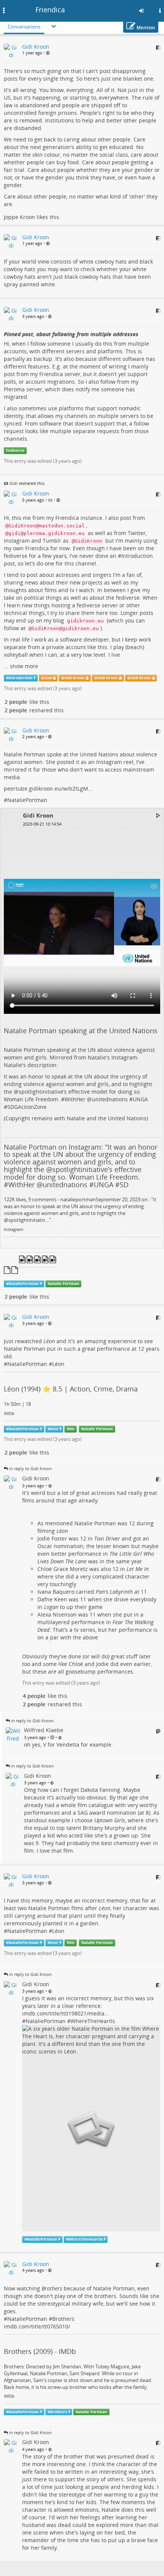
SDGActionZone (27, 1107)
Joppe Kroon (19, 217)
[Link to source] (158, 48)
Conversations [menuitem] (24, 27)
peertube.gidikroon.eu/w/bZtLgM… (48, 789)
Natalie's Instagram (113, 1057)
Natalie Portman (64, 1284)
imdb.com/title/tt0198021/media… (65, 2013)
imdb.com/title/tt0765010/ (37, 2326)
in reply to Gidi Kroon (31, 1468)
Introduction (137, 556)
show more (24, 666)
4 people (34, 1696)
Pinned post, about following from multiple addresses (71, 334)
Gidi (14, 483)
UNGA (140, 1099)
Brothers (63, 2319)
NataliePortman (27, 800)
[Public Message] (48, 53)
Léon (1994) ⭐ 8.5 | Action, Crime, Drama (71, 1389)
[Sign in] (141, 11)
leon (54, 1429)
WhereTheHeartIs (93, 2021)
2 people (16, 702)
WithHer (75, 1099)
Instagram (14, 1229)
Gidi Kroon (75, 678)
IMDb (9, 1413)
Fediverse (15, 450)
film (71, 1429)
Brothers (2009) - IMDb (40, 2351)
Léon (58, 1364)
